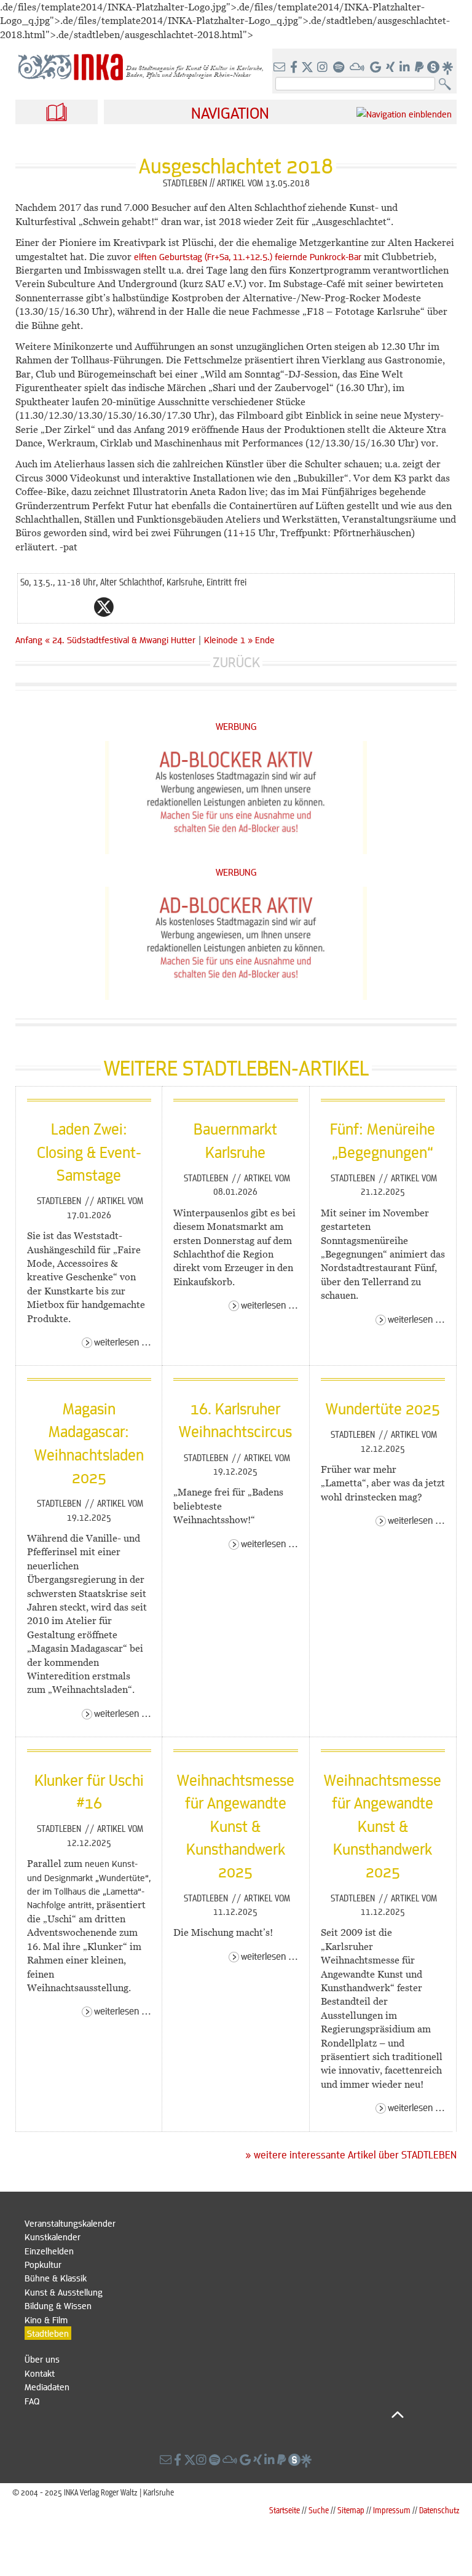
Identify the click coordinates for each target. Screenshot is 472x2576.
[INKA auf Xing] (391, 68)
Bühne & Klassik (56, 2278)
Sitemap (351, 2510)
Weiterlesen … (123, 1342)
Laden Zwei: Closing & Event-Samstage (89, 1151)
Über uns (42, 2359)
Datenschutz (439, 2510)
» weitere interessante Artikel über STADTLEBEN (351, 2155)
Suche (319, 2510)
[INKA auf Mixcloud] (358, 68)
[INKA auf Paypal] (420, 68)
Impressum (392, 2510)
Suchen (448, 85)
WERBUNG (236, 726)
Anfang (29, 640)
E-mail (30, 607)
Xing (178, 607)
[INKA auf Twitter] (307, 68)
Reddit (128, 607)
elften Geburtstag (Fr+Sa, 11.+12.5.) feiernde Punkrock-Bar (248, 256)
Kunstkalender (53, 2237)
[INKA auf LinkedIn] (406, 68)
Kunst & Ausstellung (64, 2292)
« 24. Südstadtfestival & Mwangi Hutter (121, 640)
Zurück (236, 662)
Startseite (285, 2510)
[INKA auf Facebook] (295, 68)
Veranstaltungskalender (70, 2223)
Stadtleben (60, 1200)
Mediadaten (47, 2387)
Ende (265, 640)
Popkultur (43, 2264)
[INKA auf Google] (377, 68)
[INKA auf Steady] (433, 68)
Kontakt (40, 2373)
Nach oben (214, 2414)
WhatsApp (55, 607)
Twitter (104, 607)
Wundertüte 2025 (383, 1408)
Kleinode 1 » (228, 640)
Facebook (79, 607)
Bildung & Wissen (58, 2305)
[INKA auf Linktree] (448, 68)
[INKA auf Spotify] (340, 68)
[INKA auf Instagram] (324, 68)
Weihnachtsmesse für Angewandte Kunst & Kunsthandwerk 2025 (236, 1825)
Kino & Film (46, 2320)
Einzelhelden (49, 2251)
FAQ (32, 2401)
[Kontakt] (281, 68)
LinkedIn (153, 607)
